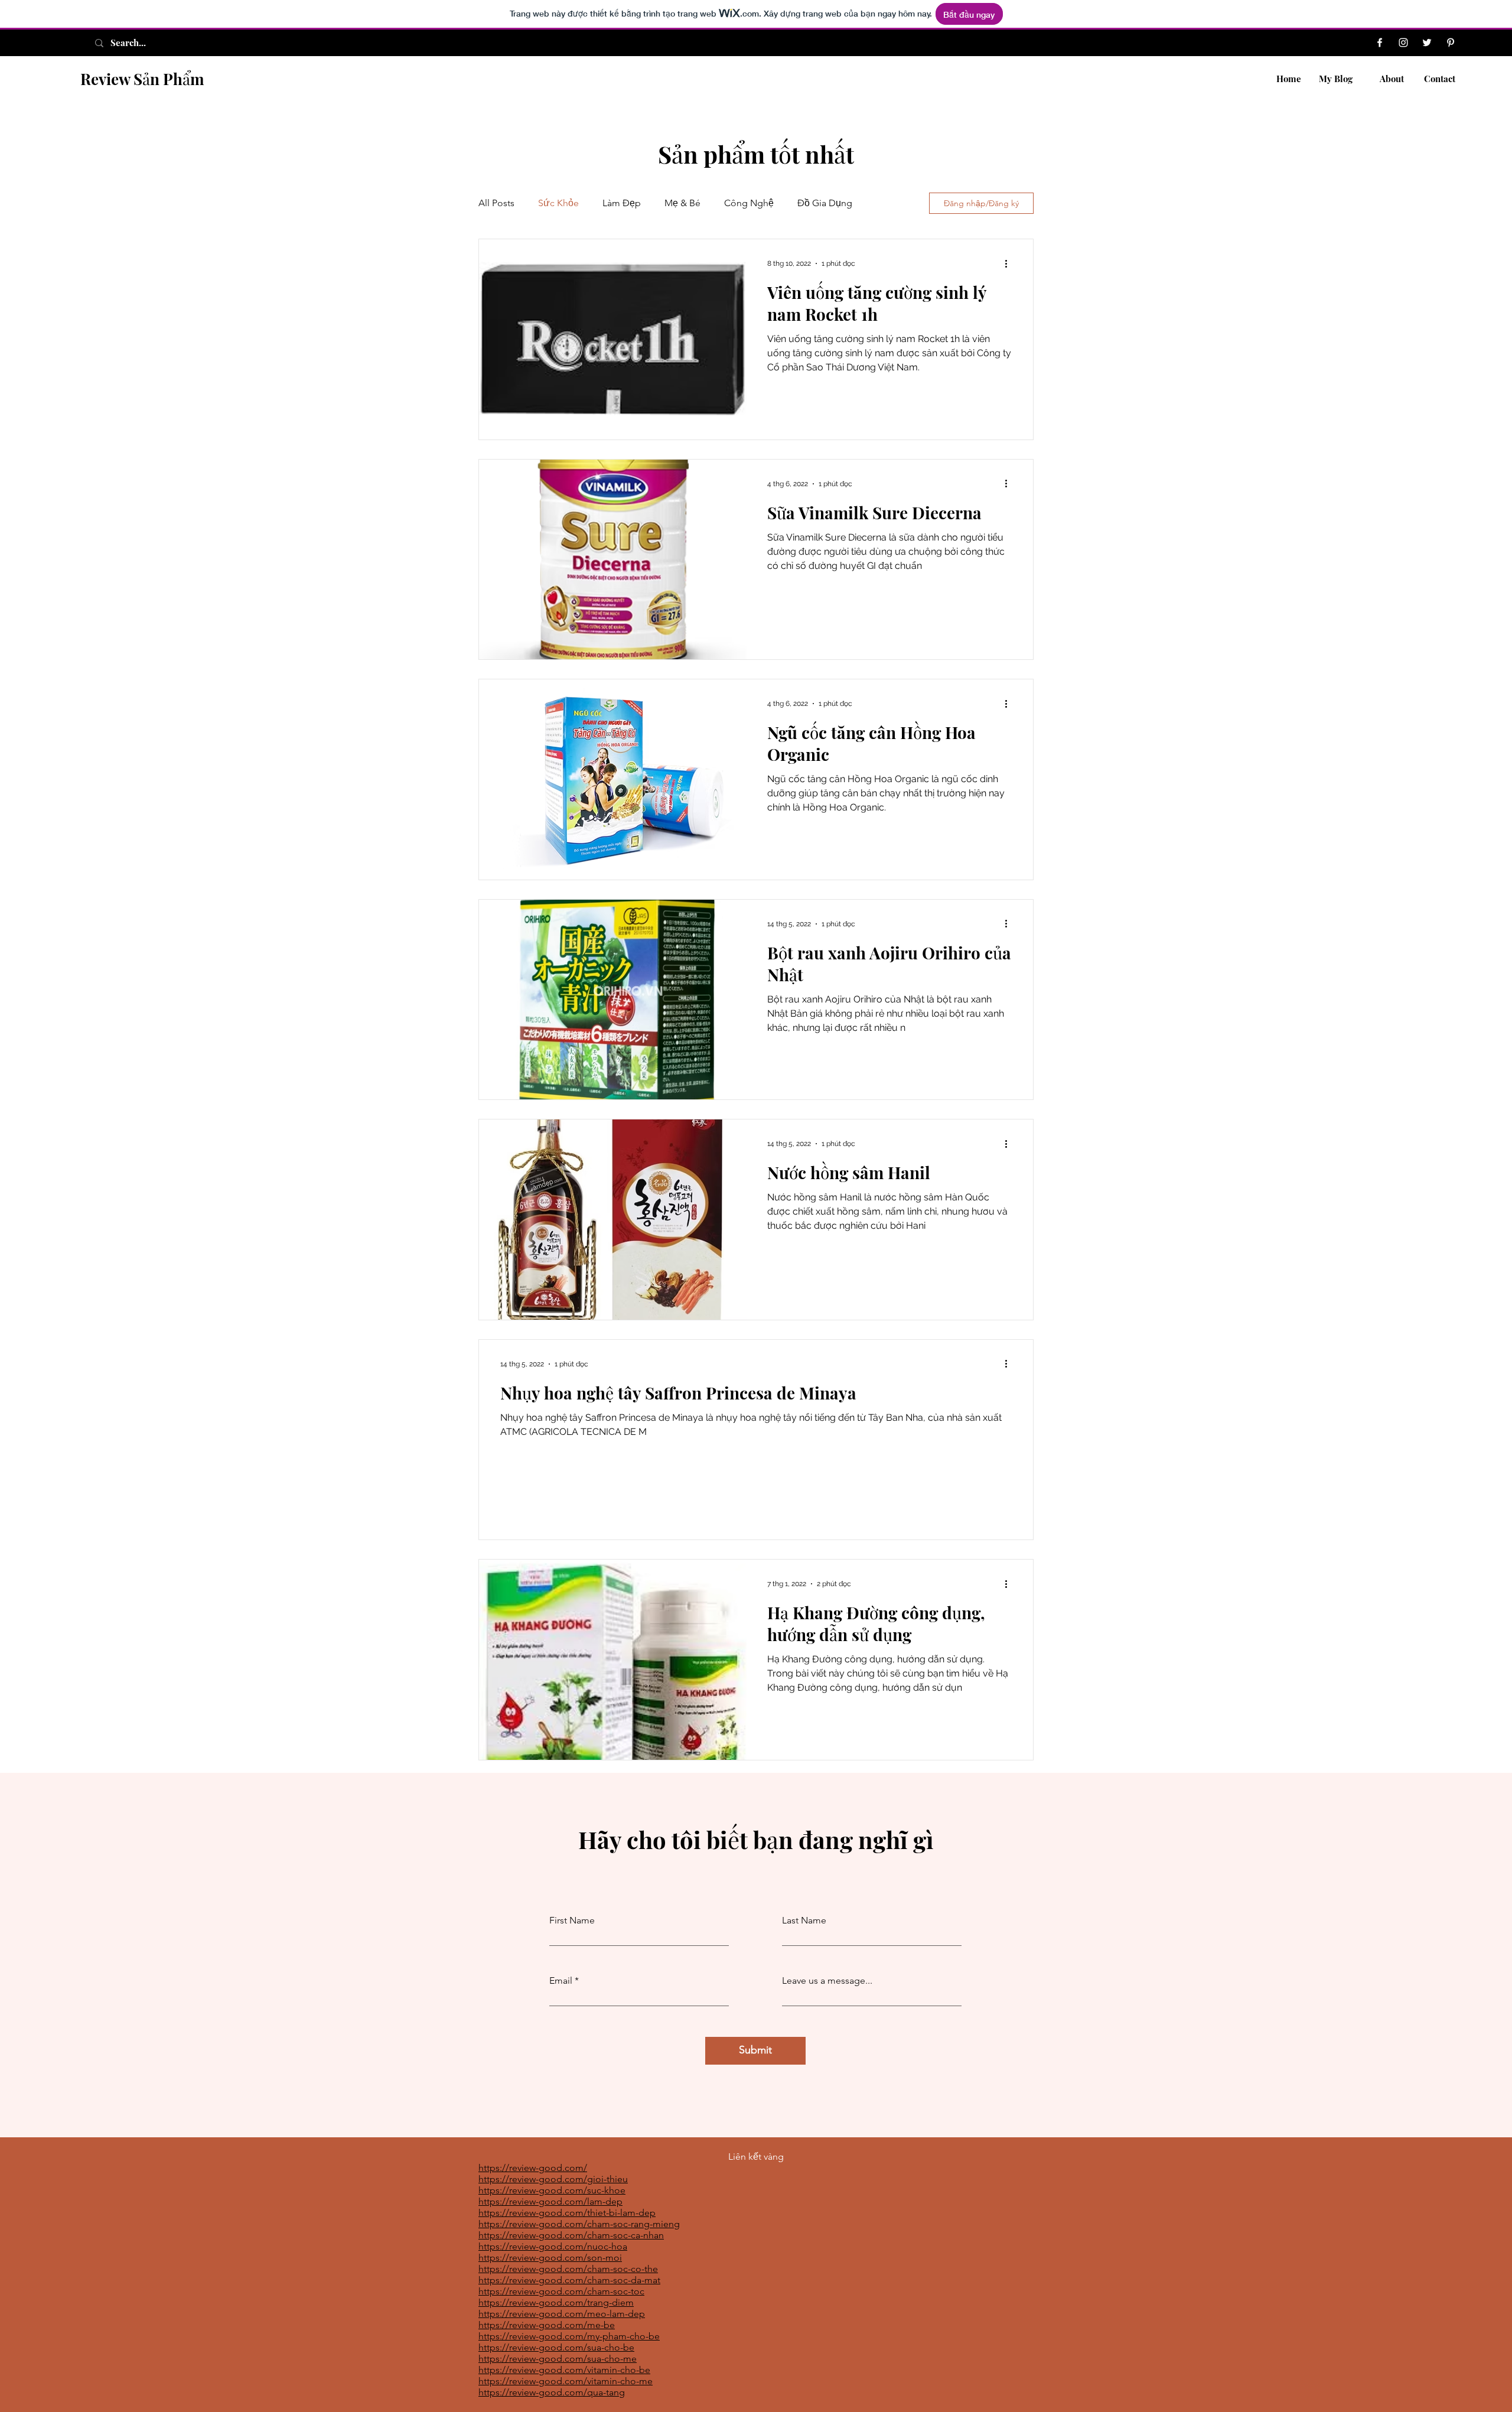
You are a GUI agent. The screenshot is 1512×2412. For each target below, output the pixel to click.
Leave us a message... (827, 1981)
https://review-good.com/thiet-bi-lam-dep (567, 2213)
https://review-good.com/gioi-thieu (553, 2179)
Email (561, 1981)
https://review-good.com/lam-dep (550, 2201)
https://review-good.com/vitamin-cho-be (564, 2370)
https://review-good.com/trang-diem (556, 2302)
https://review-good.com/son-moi (550, 2258)
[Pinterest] (1451, 43)
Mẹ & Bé (682, 203)
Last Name (804, 1921)
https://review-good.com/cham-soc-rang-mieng (579, 2224)
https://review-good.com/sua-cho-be (556, 2347)
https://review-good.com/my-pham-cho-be (569, 2336)
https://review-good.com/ (533, 2168)
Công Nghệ (749, 203)
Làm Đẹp (622, 203)
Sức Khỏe (558, 203)
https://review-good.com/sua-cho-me (558, 2359)
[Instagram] (1403, 43)
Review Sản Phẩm (142, 79)
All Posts (496, 203)
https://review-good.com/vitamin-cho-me (566, 2381)
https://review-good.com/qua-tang (552, 2392)
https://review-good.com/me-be (547, 2325)
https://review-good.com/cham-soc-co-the (568, 2269)
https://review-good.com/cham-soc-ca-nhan (571, 2235)
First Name (572, 1921)
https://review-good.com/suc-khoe (552, 2190)
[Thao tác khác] (1010, 263)
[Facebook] (1380, 43)
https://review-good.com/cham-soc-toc (561, 2291)
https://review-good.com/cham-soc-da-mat (569, 2280)
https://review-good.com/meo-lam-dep (562, 2314)
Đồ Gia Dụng (825, 203)
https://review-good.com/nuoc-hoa (553, 2246)
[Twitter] (1427, 43)
